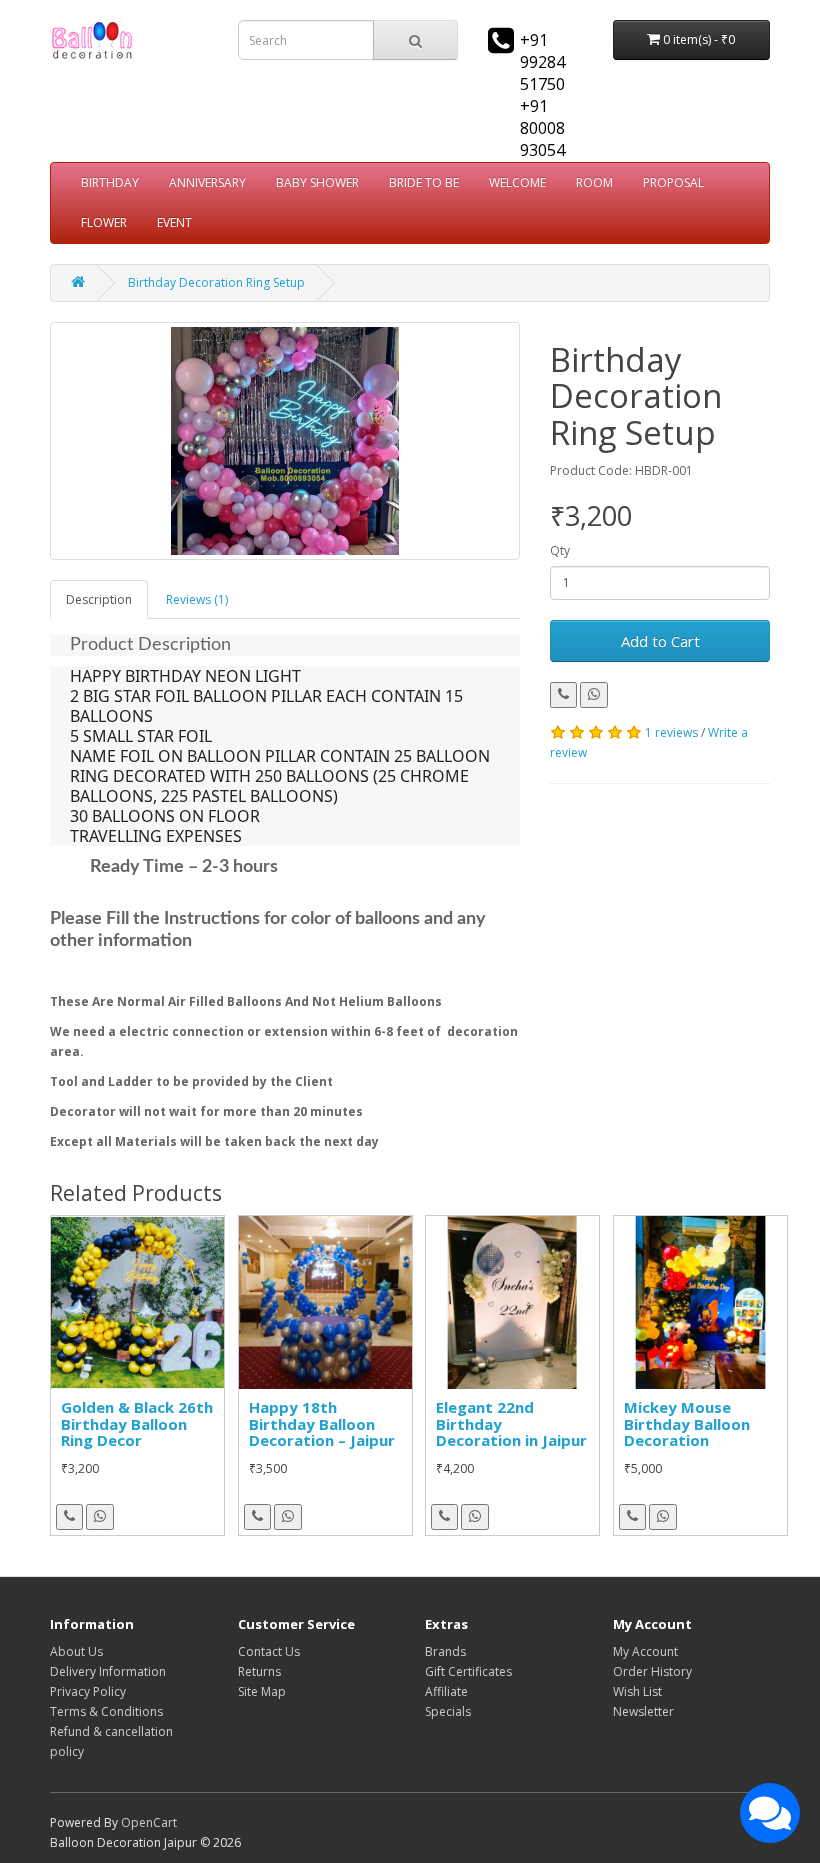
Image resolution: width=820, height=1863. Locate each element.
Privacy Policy (88, 1691)
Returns (259, 1671)
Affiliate (446, 1691)
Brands (445, 1651)
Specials (448, 1711)
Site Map (262, 1691)
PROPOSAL (673, 182)
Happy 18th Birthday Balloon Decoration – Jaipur (322, 1423)
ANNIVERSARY (207, 182)
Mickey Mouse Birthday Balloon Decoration (687, 1423)
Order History (652, 1671)
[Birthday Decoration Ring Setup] (285, 441)
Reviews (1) (197, 599)
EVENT (174, 222)
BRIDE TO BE (424, 182)
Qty (560, 550)
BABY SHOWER (317, 182)
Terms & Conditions (106, 1711)
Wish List (637, 1691)
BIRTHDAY (110, 182)
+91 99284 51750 (542, 62)
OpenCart (149, 1822)
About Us (76, 1651)
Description (99, 599)
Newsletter (643, 1711)
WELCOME (517, 182)
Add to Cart (660, 641)
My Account (645, 1651)
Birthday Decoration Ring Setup (216, 282)
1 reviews (671, 732)
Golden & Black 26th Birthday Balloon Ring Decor (137, 1423)
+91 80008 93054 (542, 128)
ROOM (594, 182)
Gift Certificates (468, 1671)
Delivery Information (108, 1671)
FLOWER (104, 222)
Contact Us (269, 1651)
